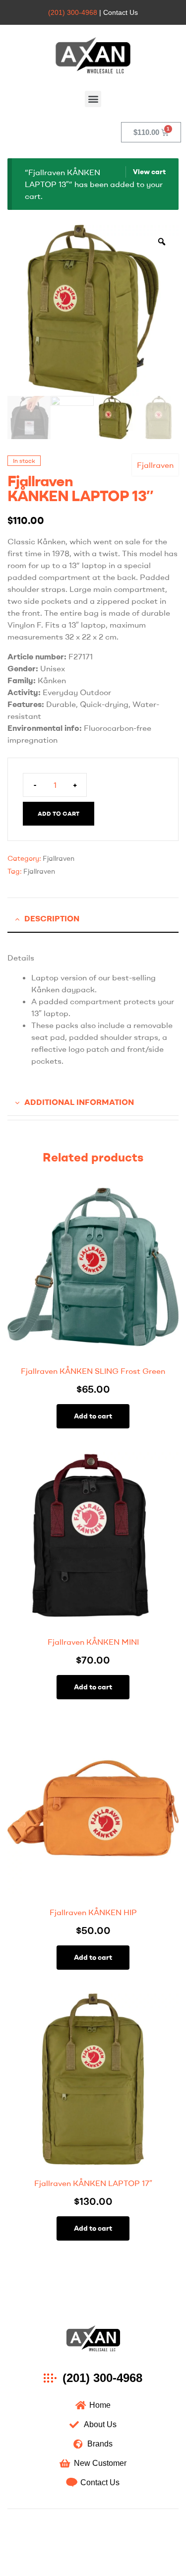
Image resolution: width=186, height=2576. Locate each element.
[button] (93, 99)
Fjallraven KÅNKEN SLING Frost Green (93, 1371)
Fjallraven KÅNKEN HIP (93, 1912)
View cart (149, 172)
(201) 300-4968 (73, 12)
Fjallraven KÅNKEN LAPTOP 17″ (93, 2183)
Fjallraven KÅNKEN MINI (93, 1642)
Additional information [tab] (79, 1102)
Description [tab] (52, 918)
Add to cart (59, 813)
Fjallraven (155, 465)
